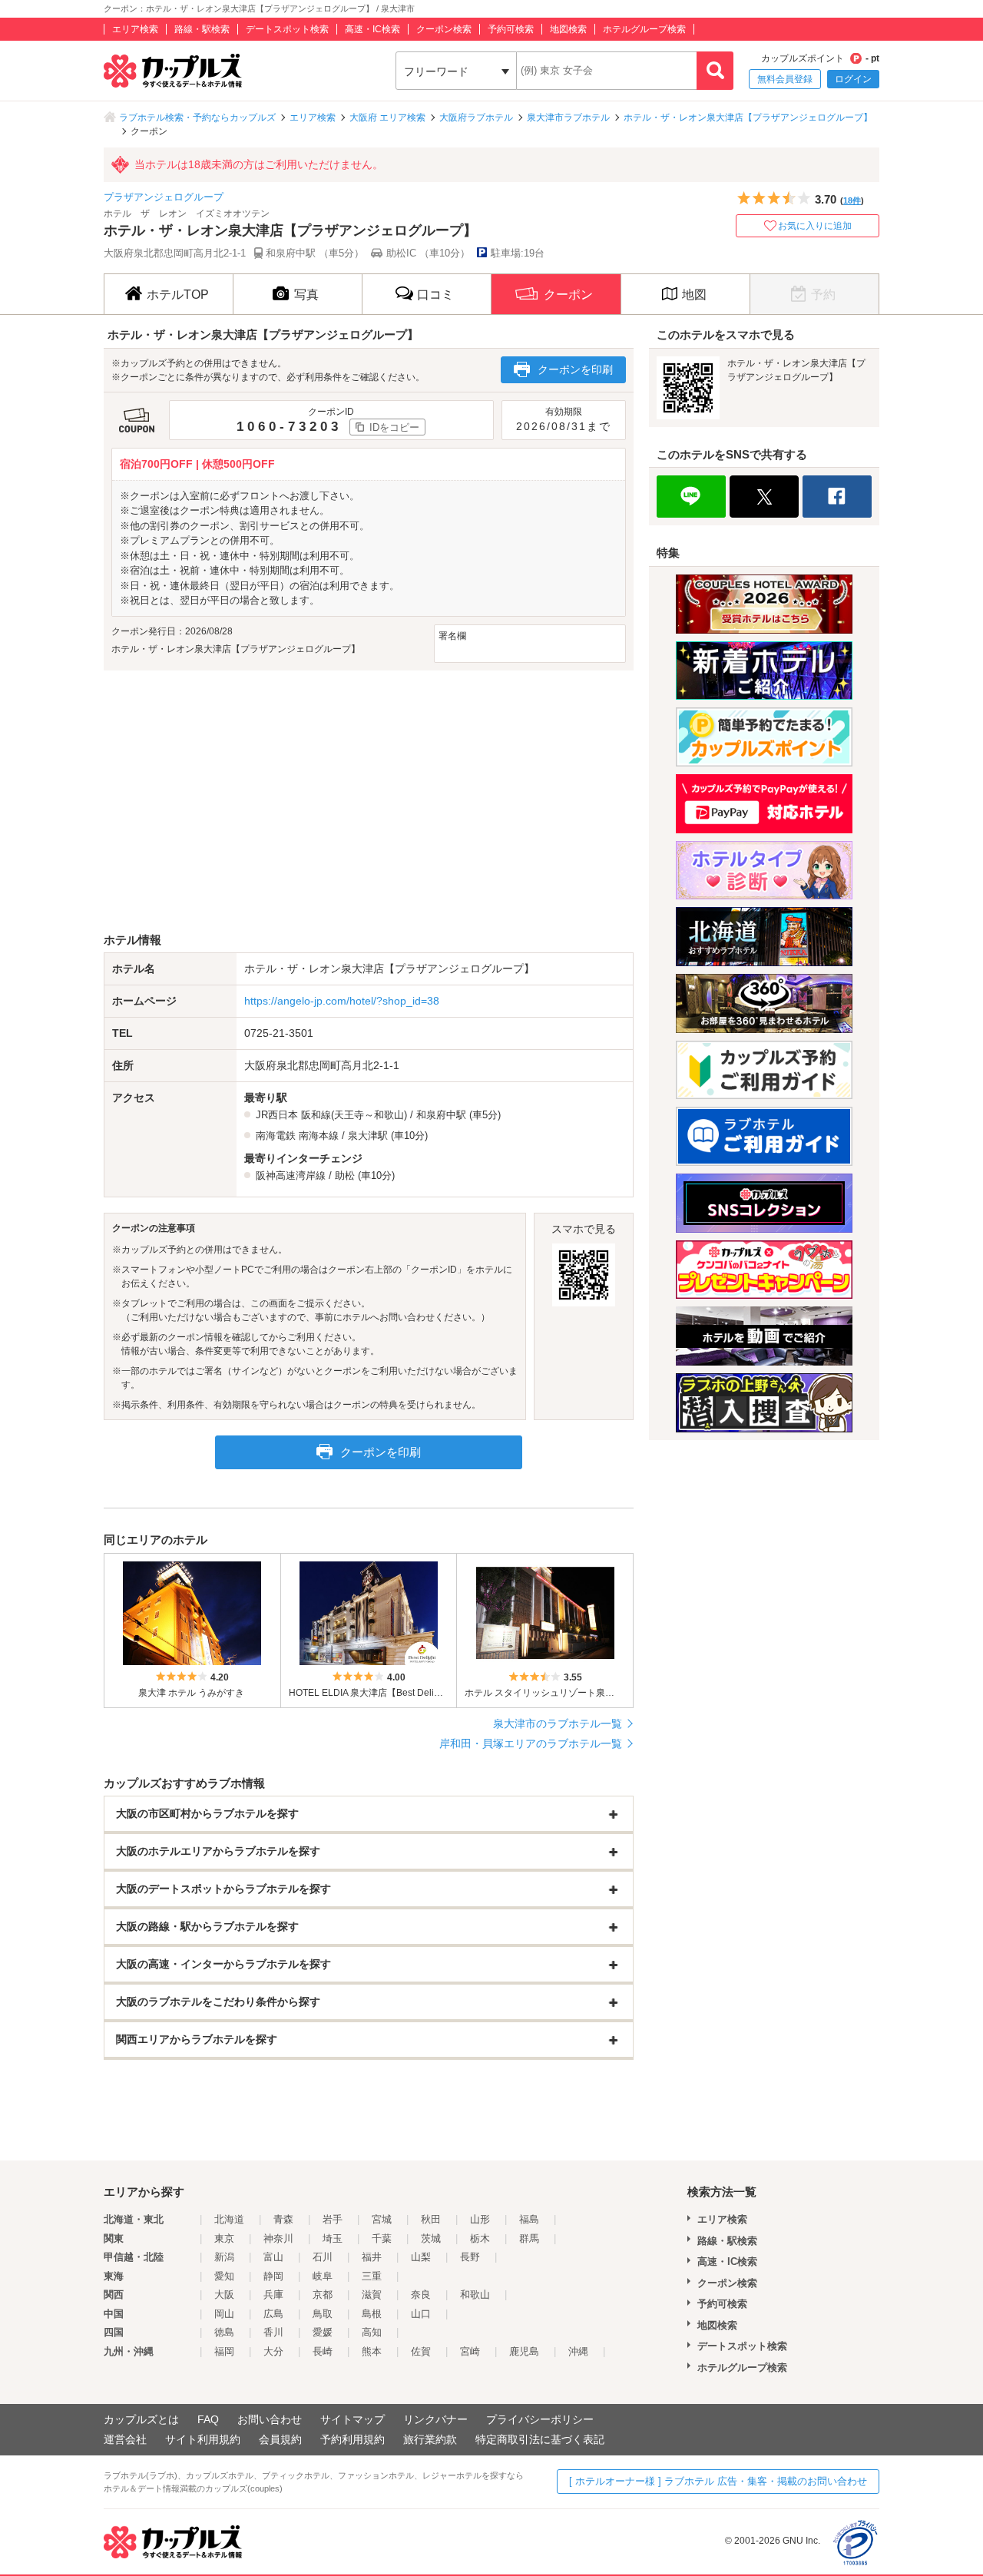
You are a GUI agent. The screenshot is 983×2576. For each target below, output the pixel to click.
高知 (372, 2332)
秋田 (431, 2219)
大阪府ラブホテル (476, 118)
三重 (372, 2276)
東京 (224, 2238)
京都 (323, 2295)
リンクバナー (435, 2419)
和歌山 (475, 2295)
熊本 (372, 2351)
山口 (421, 2314)
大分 (273, 2351)
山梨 (421, 2257)
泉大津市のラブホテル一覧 (558, 1723)
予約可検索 (511, 29)
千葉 (382, 2238)
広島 (273, 2314)
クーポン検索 (444, 29)
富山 (273, 2257)
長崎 (323, 2351)
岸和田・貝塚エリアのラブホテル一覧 (531, 1743)
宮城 (382, 2219)
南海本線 (319, 1136)
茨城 (431, 2238)
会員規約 (280, 2439)
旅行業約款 (430, 2439)
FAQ (208, 2419)
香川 (273, 2332)
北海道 (229, 2219)
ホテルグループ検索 (644, 29)
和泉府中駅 (441, 1115)
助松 (345, 1175)
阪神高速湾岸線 (291, 1175)
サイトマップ (352, 2419)
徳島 (224, 2332)
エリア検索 (135, 29)
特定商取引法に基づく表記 (540, 2439)
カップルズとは (141, 2419)
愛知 (224, 2276)
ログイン (853, 79)
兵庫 (273, 2295)
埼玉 (333, 2238)
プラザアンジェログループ (164, 197)
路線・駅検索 (202, 29)
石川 (323, 2257)
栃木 (480, 2238)
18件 (852, 200)
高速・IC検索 (372, 29)
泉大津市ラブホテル (568, 118)
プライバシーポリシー (540, 2419)
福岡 (224, 2351)
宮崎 (470, 2351)
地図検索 (568, 29)
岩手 (333, 2219)
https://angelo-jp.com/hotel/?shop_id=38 (342, 1001)
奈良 (421, 2295)
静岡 (273, 2276)
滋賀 (372, 2295)
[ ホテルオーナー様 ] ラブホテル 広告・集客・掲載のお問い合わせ (718, 2481)
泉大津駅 (368, 1136)
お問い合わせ (270, 2419)
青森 (283, 2219)
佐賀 (421, 2351)
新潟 (224, 2257)
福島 (529, 2219)
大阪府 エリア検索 (387, 118)
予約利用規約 (352, 2439)
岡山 (224, 2314)
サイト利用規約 (203, 2439)
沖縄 (578, 2351)
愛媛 (323, 2332)
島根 (372, 2314)
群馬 (529, 2238)
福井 (372, 2257)
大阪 (224, 2295)
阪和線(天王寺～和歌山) (354, 1115)
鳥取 (323, 2314)
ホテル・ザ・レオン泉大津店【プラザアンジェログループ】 (748, 118)
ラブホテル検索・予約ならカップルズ (197, 118)
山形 (480, 2219)
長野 (470, 2257)
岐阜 (323, 2276)
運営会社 (125, 2439)
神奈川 (278, 2238)
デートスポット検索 (287, 29)
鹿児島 (524, 2351)
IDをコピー (394, 427)
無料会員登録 (785, 79)
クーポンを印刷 (575, 369)
